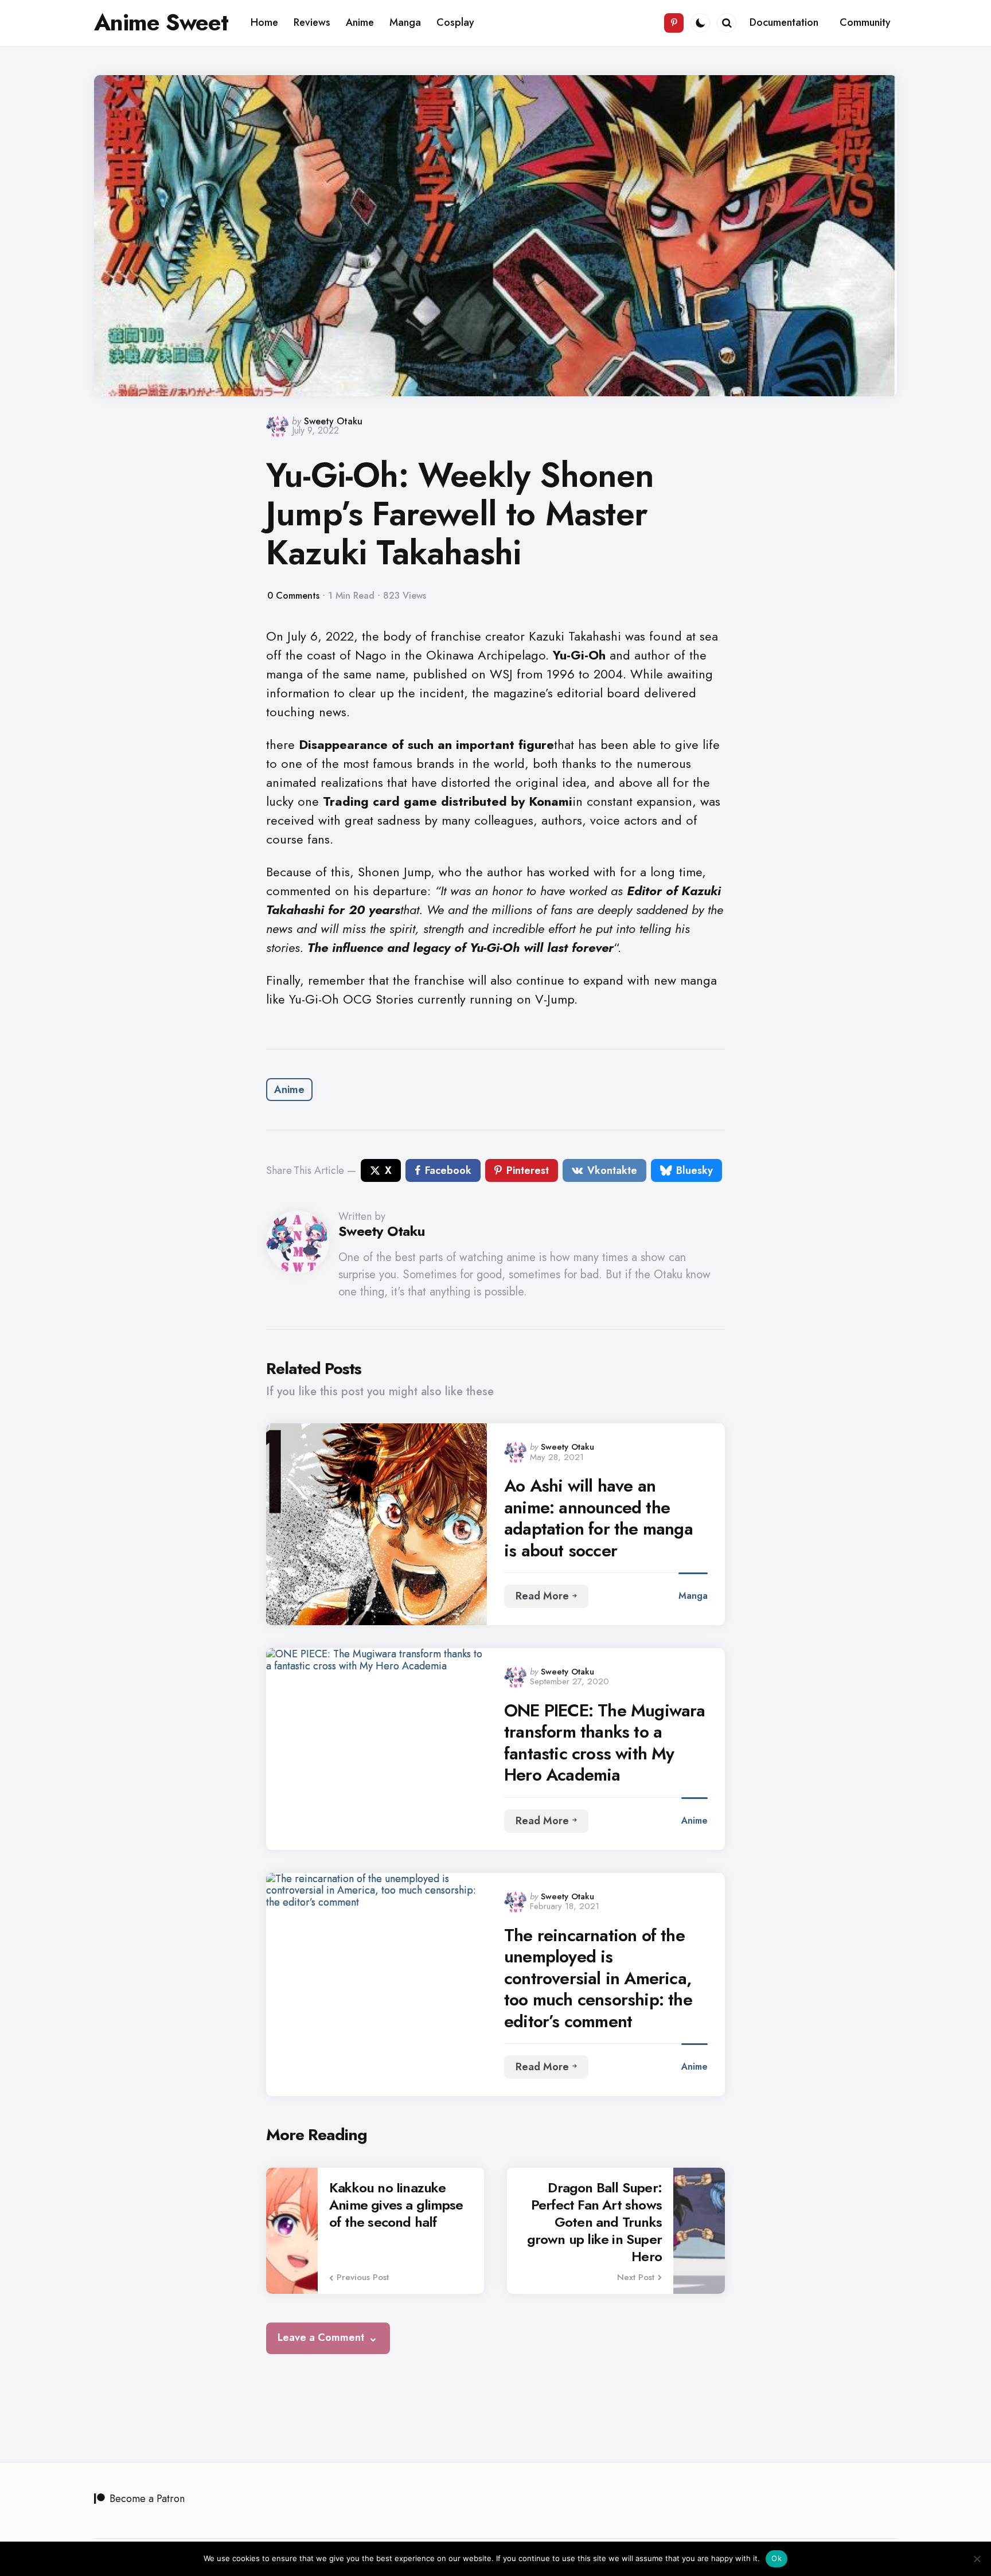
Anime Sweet (161, 22)
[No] (977, 2559)
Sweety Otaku (333, 421)
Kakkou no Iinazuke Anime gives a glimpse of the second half (396, 2205)
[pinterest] (674, 23)
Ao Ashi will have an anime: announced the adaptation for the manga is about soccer (598, 1518)
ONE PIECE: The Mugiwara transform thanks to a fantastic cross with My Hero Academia (605, 1743)
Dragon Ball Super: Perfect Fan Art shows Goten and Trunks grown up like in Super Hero (594, 2222)
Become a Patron (147, 2499)
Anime (289, 1090)
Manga (693, 1596)
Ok (777, 2558)
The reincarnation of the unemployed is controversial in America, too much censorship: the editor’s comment (598, 1978)
